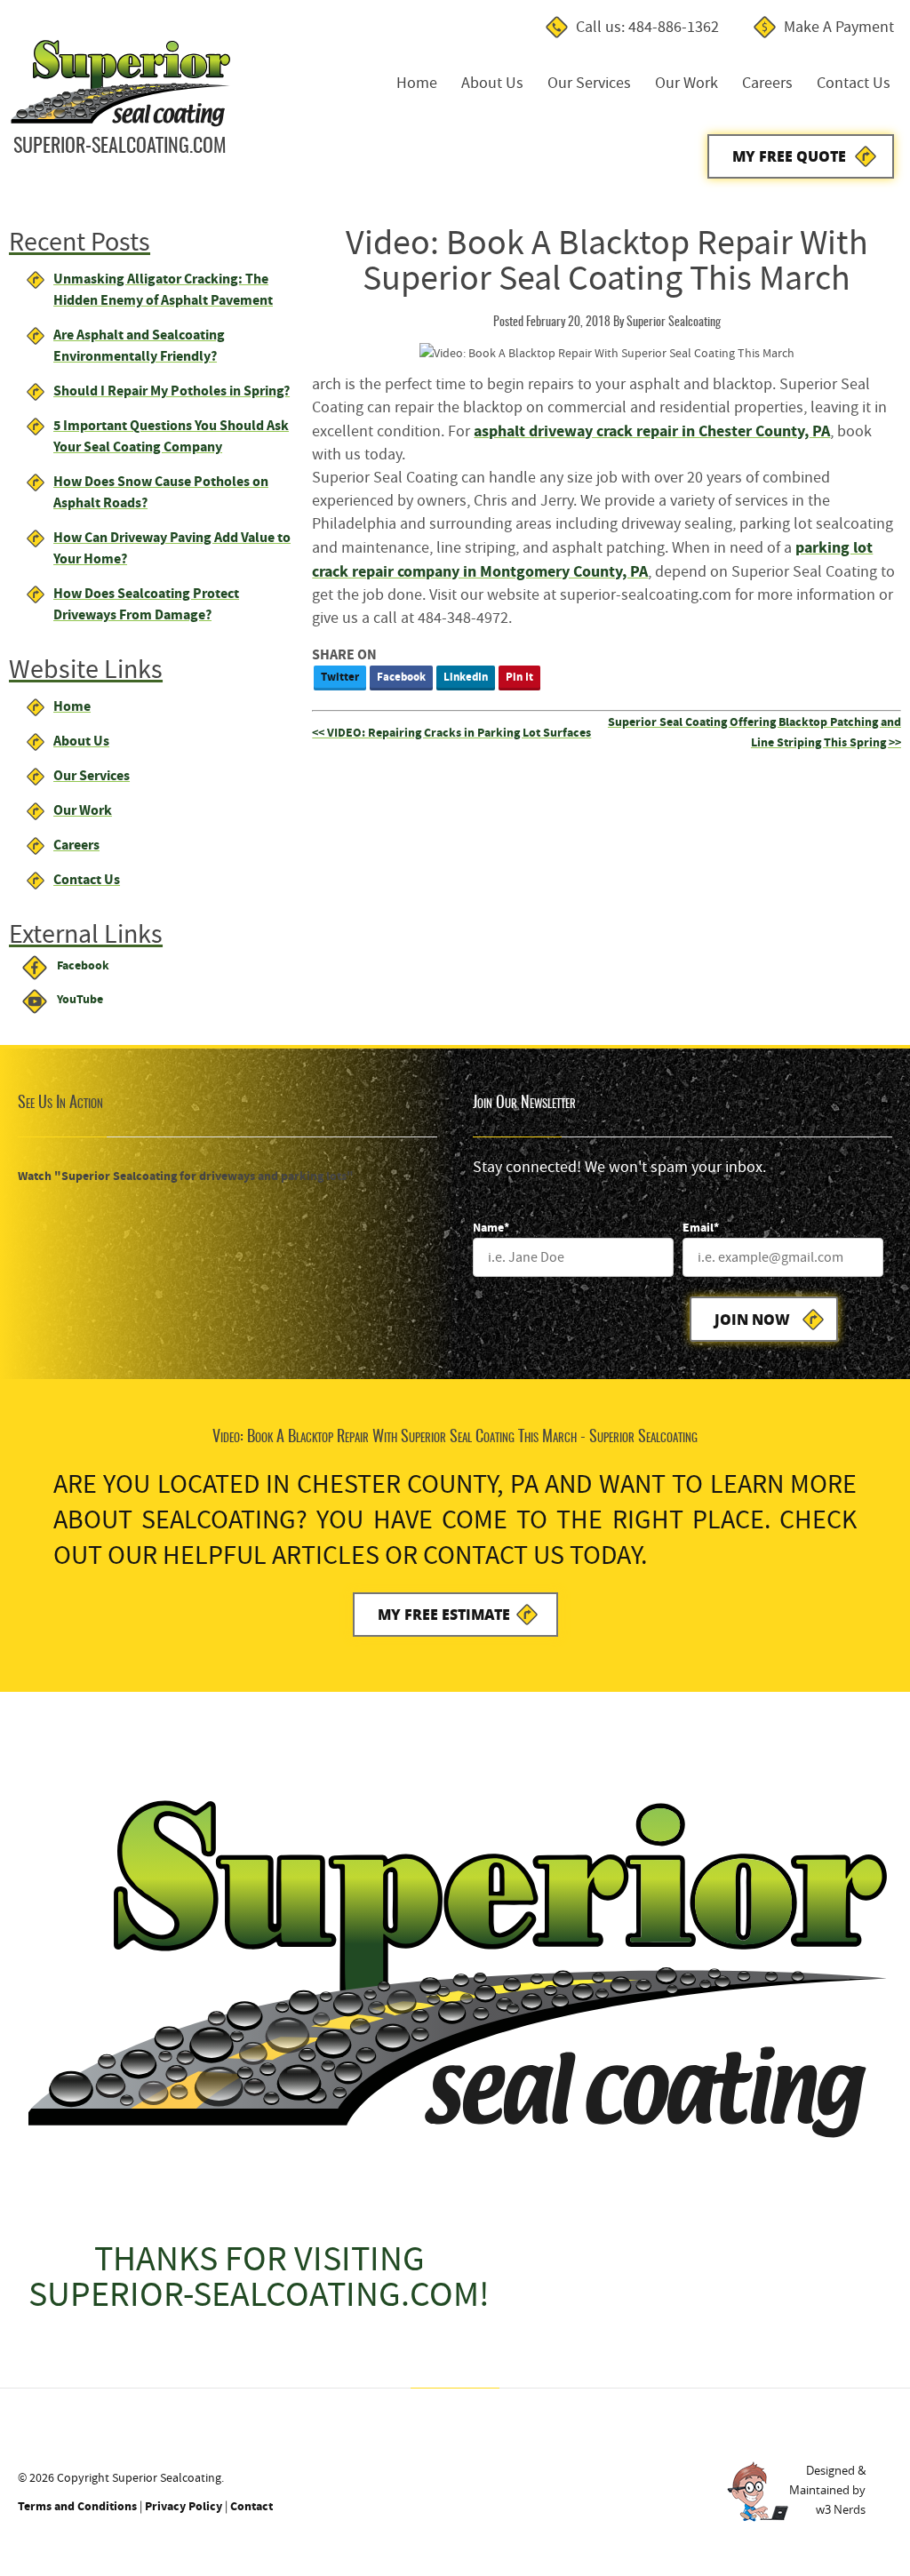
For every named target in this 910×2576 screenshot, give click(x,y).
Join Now (752, 1319)
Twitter (340, 677)
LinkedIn (466, 677)
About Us (492, 83)
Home (417, 83)
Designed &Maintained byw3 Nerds (827, 2490)
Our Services (589, 83)
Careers (767, 83)
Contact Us (854, 83)
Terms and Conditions (77, 2506)
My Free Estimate (444, 1614)
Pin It (519, 677)
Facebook (401, 677)
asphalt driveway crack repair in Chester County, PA (652, 431)
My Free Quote (789, 156)
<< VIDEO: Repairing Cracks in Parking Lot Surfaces (451, 733)
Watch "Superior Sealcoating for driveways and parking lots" (186, 1176)
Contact (251, 2506)
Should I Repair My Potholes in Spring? (172, 391)
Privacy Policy (184, 2506)
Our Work (686, 83)
